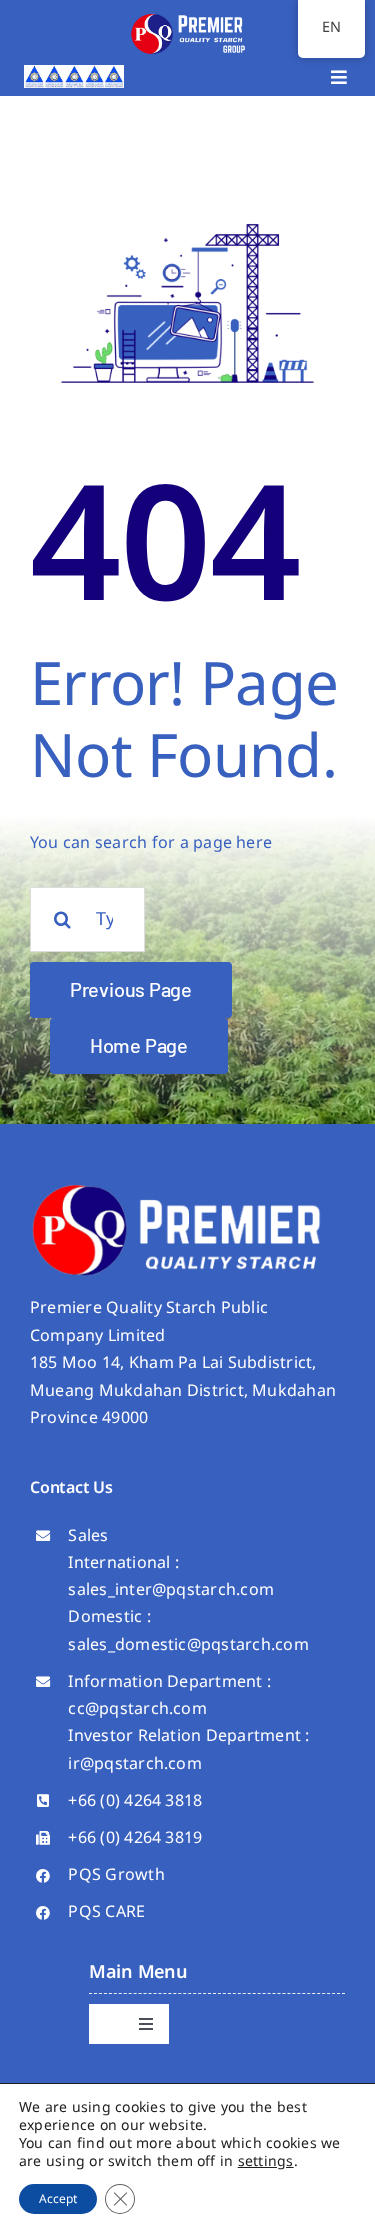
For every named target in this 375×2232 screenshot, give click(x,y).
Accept (58, 2199)
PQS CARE (106, 1912)
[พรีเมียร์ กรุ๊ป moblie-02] (188, 18)
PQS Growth (116, 1875)
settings (266, 2162)
